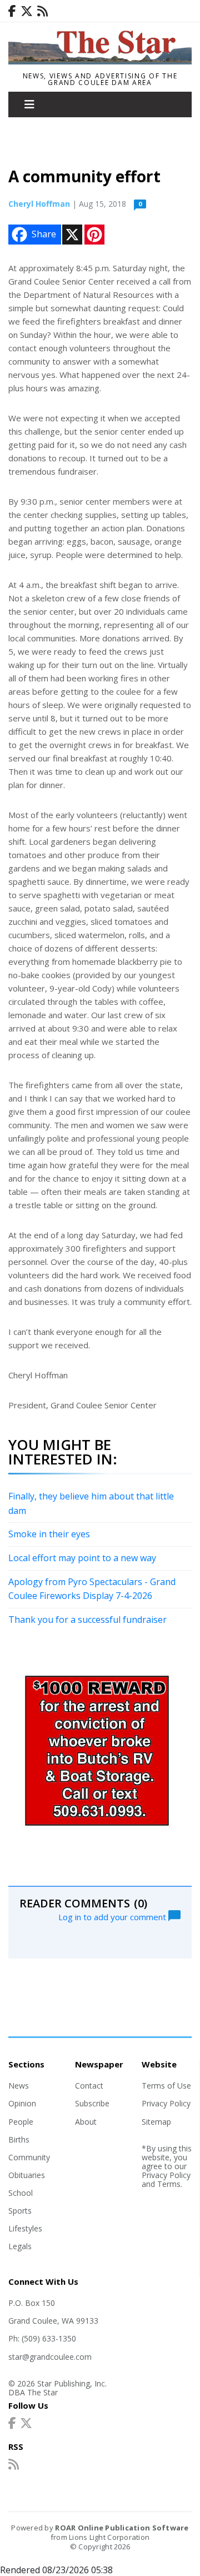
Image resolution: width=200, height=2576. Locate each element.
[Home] (100, 61)
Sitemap (156, 2122)
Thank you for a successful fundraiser (87, 1620)
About (86, 2122)
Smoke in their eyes (49, 1534)
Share (44, 234)
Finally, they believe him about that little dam (91, 1503)
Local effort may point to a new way (82, 1558)
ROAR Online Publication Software (122, 2528)
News (19, 2086)
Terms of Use (166, 2086)
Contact (89, 2086)
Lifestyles (25, 2228)
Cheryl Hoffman (39, 204)
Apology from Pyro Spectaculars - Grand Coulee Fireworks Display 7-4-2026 (92, 1589)
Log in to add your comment (113, 1916)
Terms (169, 2184)
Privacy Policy (166, 2103)
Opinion (22, 2103)
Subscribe (92, 2103)
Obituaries (27, 2175)
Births (19, 2139)
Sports (20, 2211)
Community (29, 2157)
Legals (20, 2246)
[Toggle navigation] (29, 104)
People (21, 2122)
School (21, 2193)
